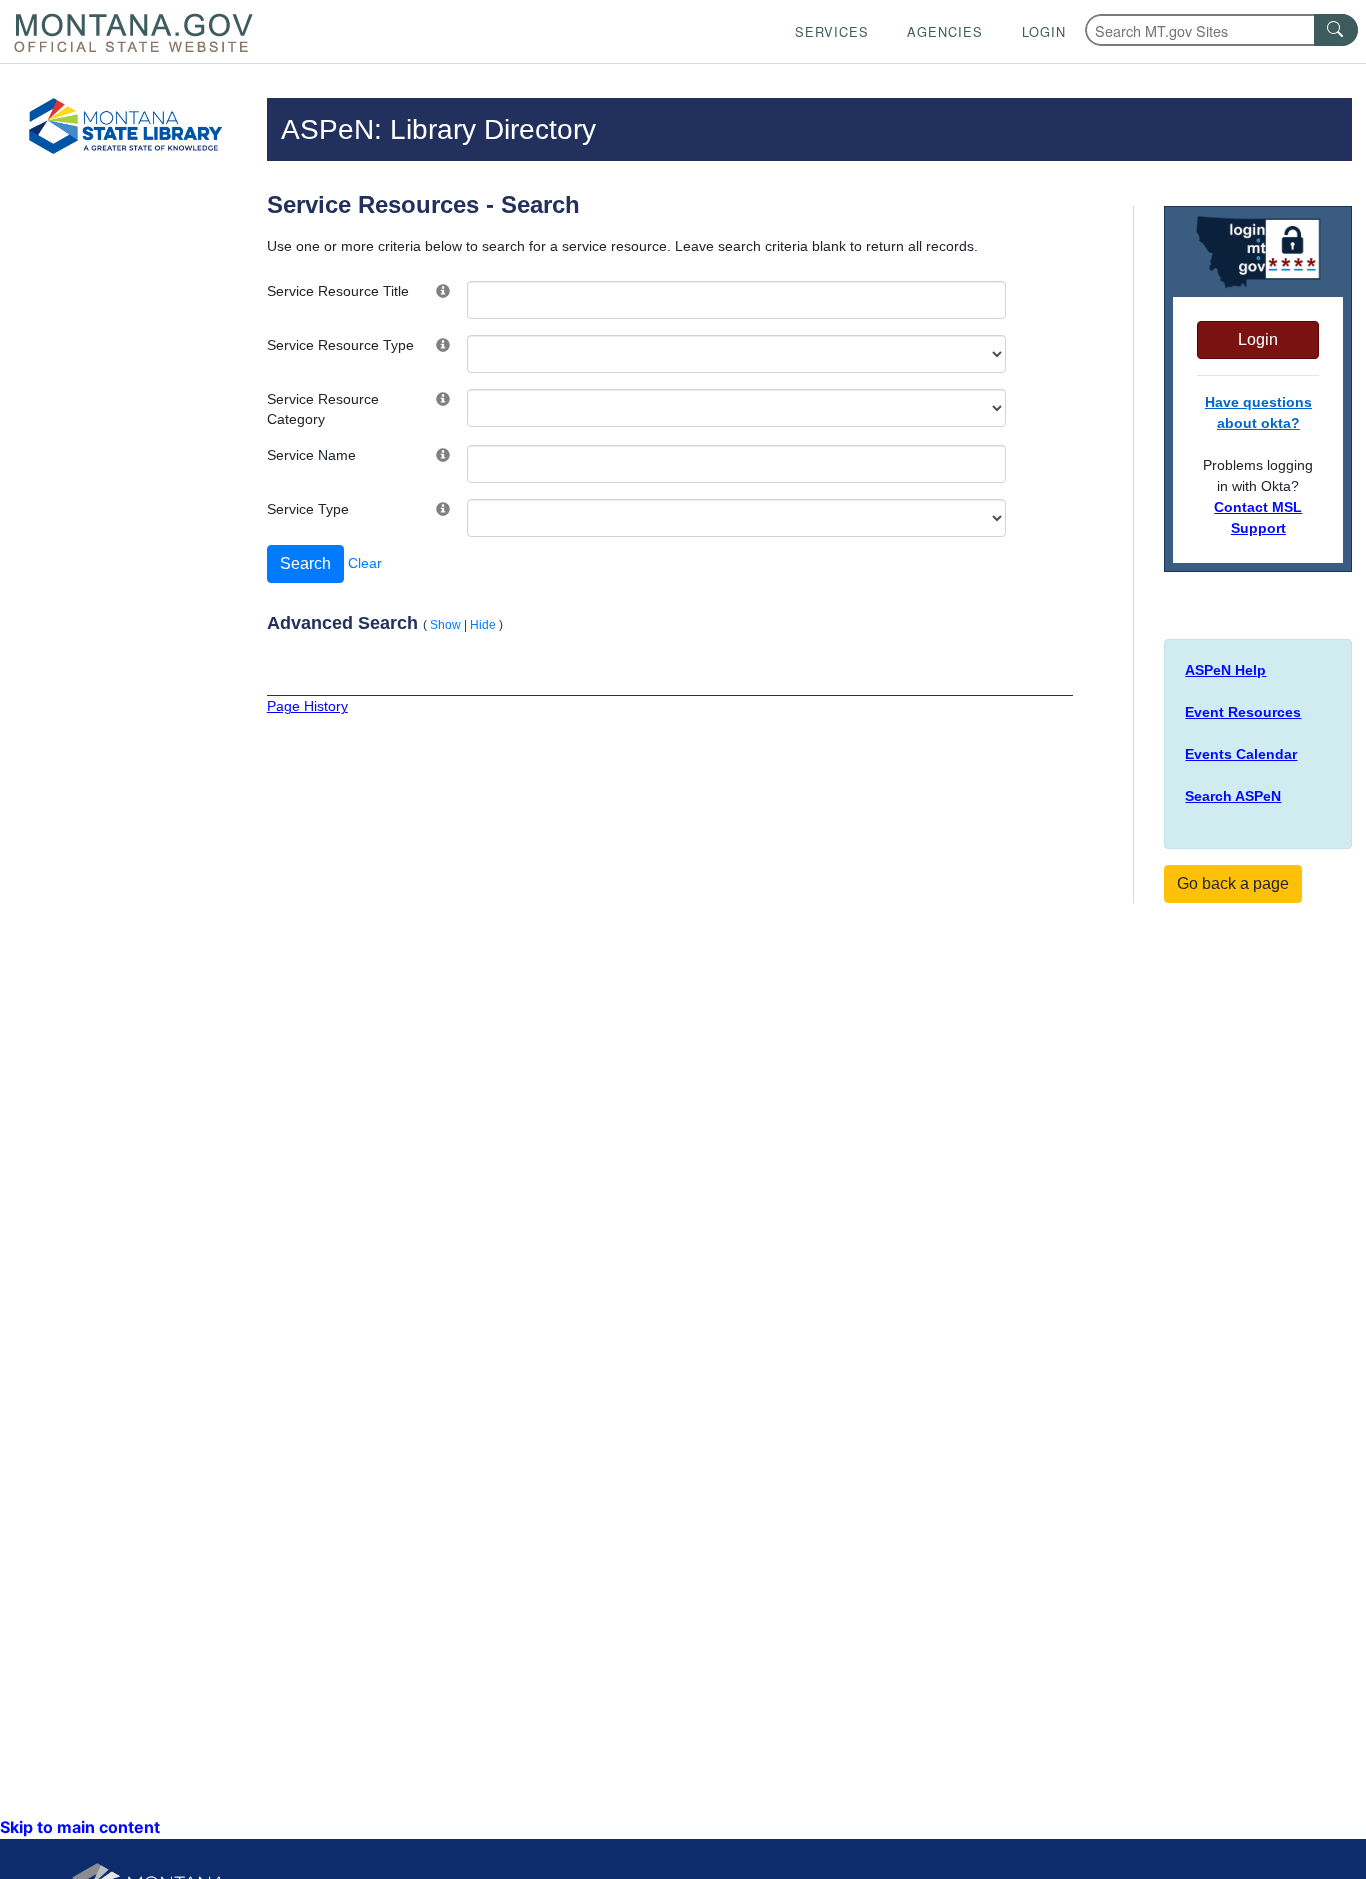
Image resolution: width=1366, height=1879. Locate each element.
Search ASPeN (1233, 796)
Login (1044, 31)
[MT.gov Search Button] (1336, 30)
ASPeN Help (1225, 670)
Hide (483, 625)
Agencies (945, 31)
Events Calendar (1241, 754)
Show (445, 625)
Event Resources (1243, 712)
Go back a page (1233, 883)
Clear (365, 563)
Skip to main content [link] (80, 1827)
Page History (307, 706)
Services (832, 31)
